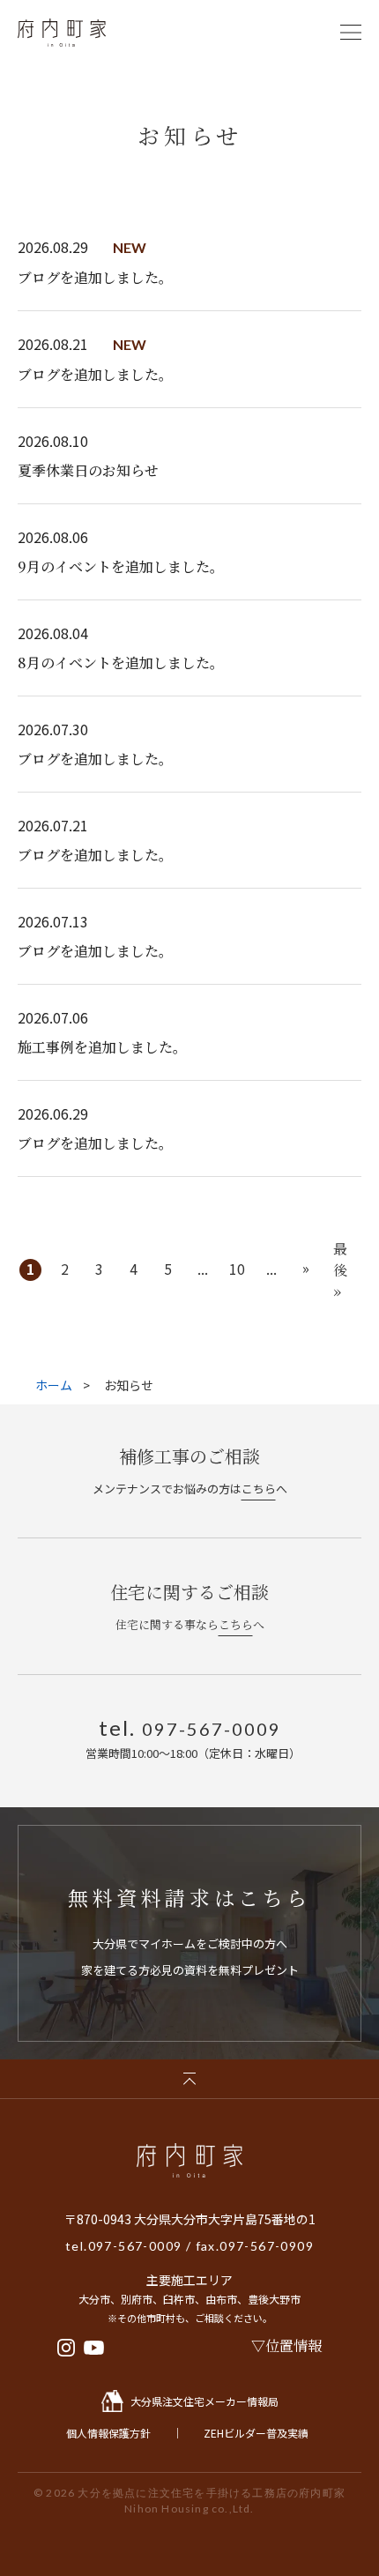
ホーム (54, 1385)
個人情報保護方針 (108, 2433)
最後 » (340, 1270)
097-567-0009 (135, 2246)
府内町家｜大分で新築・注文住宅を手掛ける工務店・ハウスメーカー (62, 32)
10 (237, 1269)
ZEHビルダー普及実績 (256, 2433)
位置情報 (294, 2345)
